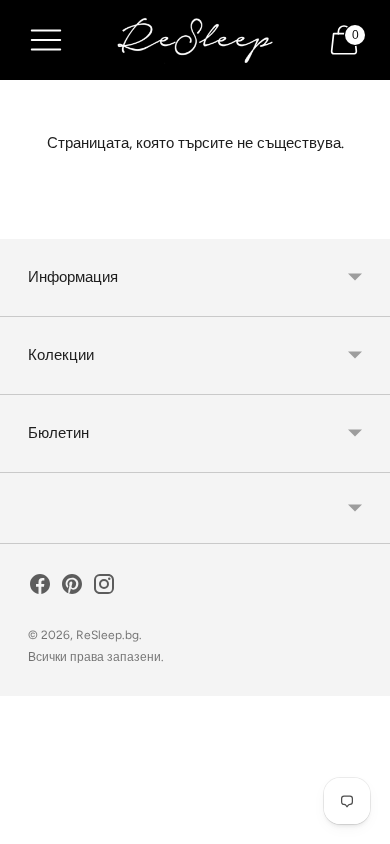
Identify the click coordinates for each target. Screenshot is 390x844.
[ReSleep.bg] (195, 40)
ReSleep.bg (107, 635)
